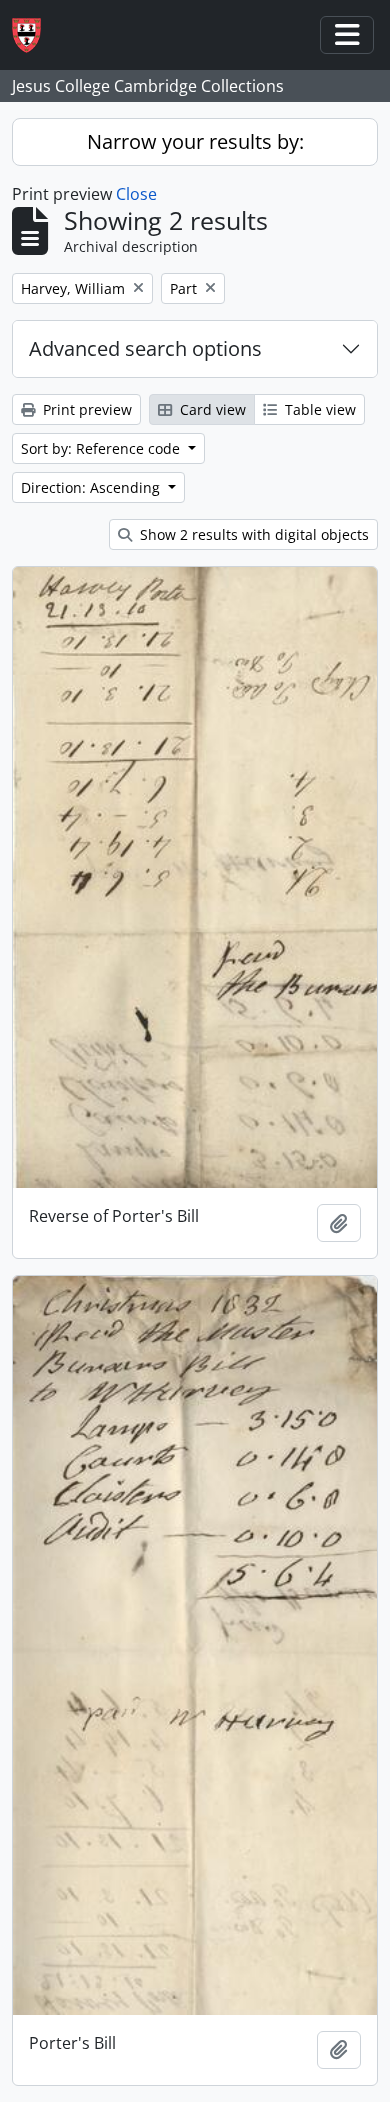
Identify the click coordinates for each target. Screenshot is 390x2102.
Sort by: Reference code (102, 448)
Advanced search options (145, 348)
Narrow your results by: (195, 141)
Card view (211, 409)
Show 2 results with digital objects (252, 534)
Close (136, 194)
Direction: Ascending (92, 487)
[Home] (34, 35)
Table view (318, 409)
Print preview (85, 409)
